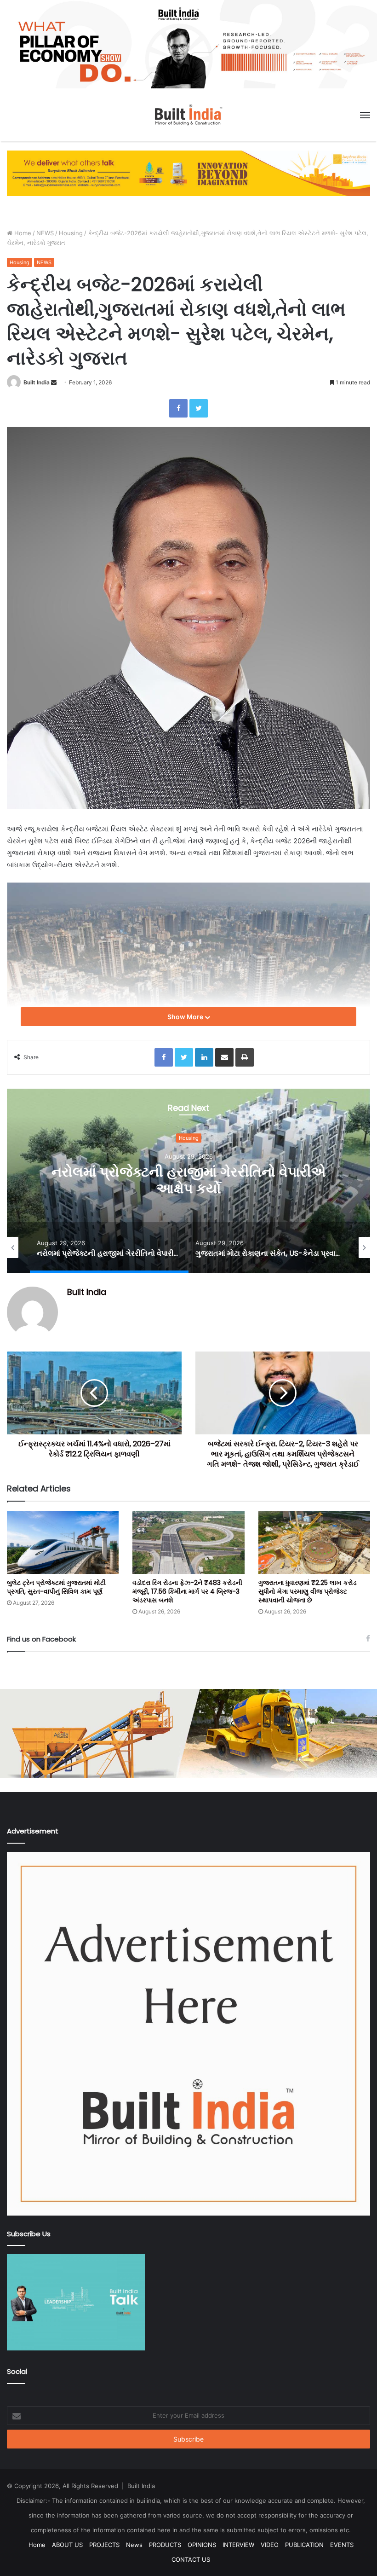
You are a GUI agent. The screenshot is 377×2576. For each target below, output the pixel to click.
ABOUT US (67, 2545)
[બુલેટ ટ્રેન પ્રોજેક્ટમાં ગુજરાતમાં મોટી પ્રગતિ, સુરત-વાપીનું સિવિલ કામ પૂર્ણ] (63, 1542)
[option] (188, 1181)
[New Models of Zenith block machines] (188, 1733)
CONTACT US (191, 2559)
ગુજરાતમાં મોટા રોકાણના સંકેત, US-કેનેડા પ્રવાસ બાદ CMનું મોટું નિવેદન (188, 1181)
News (134, 2545)
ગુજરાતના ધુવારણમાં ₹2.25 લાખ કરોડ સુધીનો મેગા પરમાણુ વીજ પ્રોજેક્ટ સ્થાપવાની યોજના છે (308, 1591)
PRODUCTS (165, 2545)
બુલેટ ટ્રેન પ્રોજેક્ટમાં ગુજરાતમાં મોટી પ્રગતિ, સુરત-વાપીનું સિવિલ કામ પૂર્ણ (56, 1587)
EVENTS (342, 2545)
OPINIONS (202, 2545)
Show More (186, 1017)
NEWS (45, 233)
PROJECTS (104, 2545)
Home (22, 233)
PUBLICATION (304, 2545)
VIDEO (270, 2545)
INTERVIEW (238, 2545)
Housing (71, 233)
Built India (37, 382)
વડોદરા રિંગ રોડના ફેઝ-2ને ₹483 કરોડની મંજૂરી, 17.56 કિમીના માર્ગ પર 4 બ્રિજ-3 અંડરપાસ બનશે (187, 1591)
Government (189, 1138)
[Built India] (188, 115)
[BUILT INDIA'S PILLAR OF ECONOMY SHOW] (188, 44)
